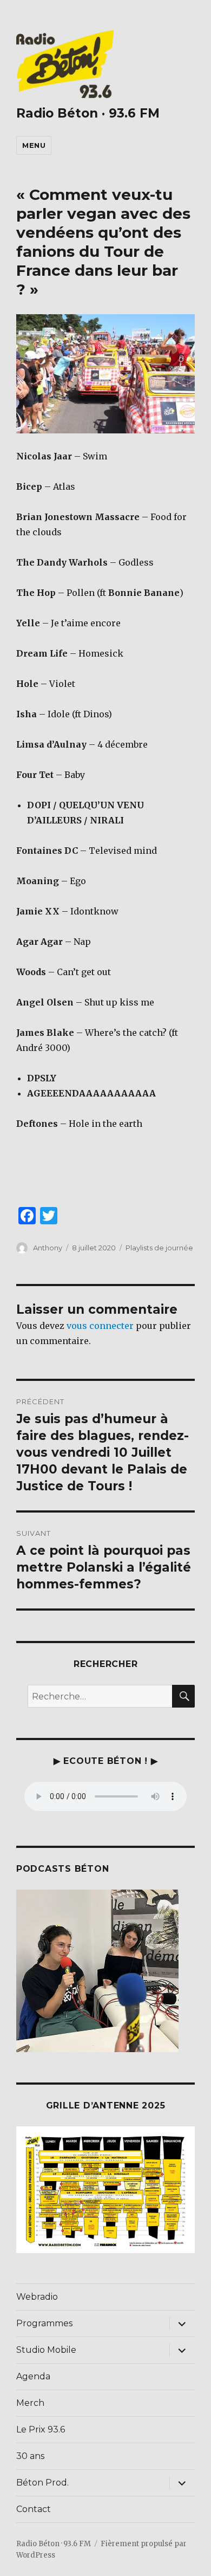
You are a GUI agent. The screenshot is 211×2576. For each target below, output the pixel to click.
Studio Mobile (46, 2350)
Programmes (44, 2323)
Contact (34, 2509)
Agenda (33, 2376)
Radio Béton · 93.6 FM (88, 113)
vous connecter (100, 1326)
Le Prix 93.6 (41, 2429)
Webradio (37, 2297)
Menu (34, 145)
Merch (30, 2403)
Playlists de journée (159, 1248)
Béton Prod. (42, 2483)
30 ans (30, 2456)
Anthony (48, 1248)
